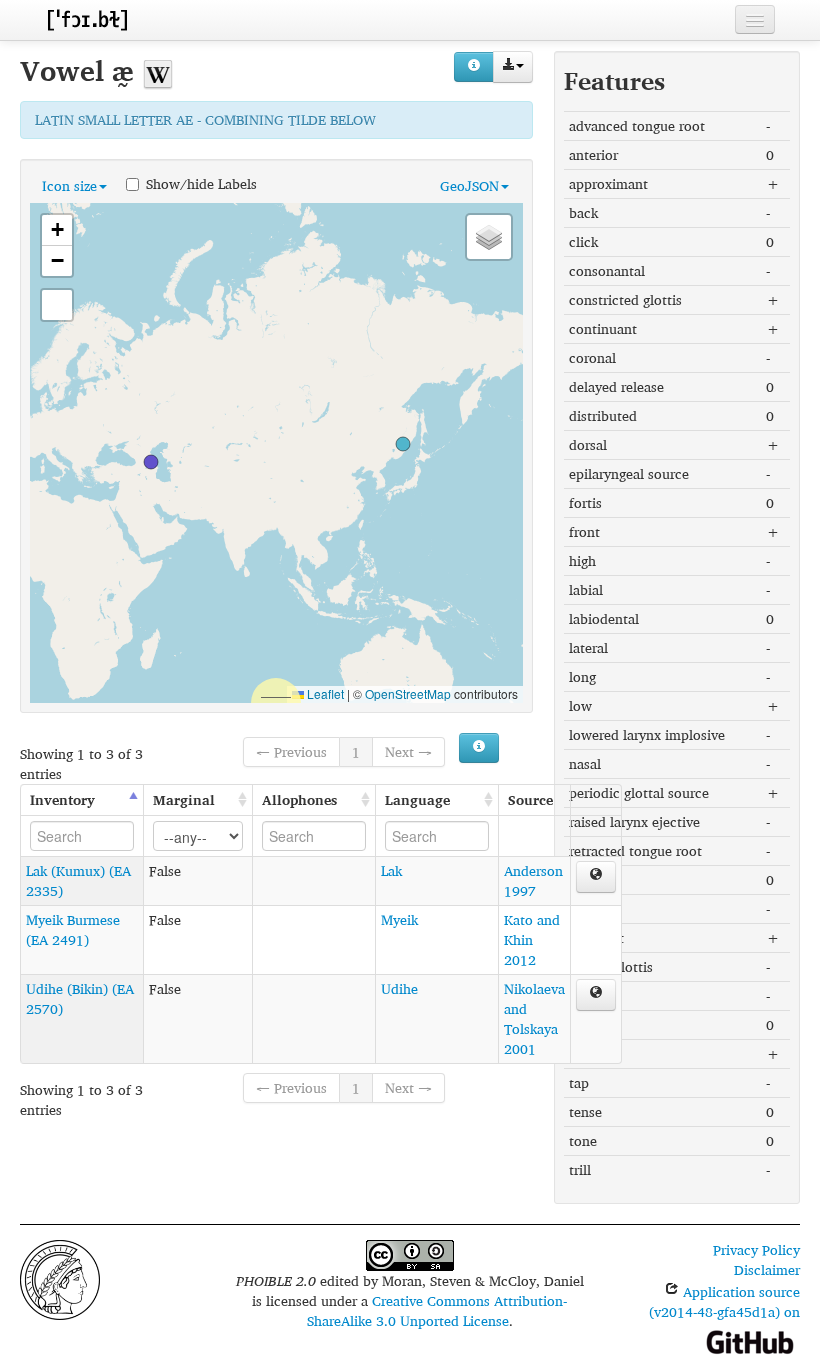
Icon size (69, 185)
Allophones (299, 799)
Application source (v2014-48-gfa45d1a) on (724, 1301)
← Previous (291, 751)
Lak (391, 870)
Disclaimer (767, 1269)
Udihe (399, 988)
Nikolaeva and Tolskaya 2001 (534, 1018)
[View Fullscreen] (57, 305)
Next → (408, 751)
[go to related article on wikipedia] (158, 70)
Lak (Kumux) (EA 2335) (78, 880)
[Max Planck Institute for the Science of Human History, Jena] (60, 1277)
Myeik (399, 919)
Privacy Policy (756, 1249)
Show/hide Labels (201, 183)
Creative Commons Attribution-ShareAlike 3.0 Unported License (437, 1310)
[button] (151, 462)
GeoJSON (469, 185)
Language (417, 799)
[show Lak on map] (596, 877)
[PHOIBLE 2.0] (87, 19)
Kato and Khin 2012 (532, 939)
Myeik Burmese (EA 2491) (73, 929)
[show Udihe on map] (596, 995)
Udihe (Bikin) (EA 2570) (80, 998)
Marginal (184, 799)
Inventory (62, 799)
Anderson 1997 (533, 880)
